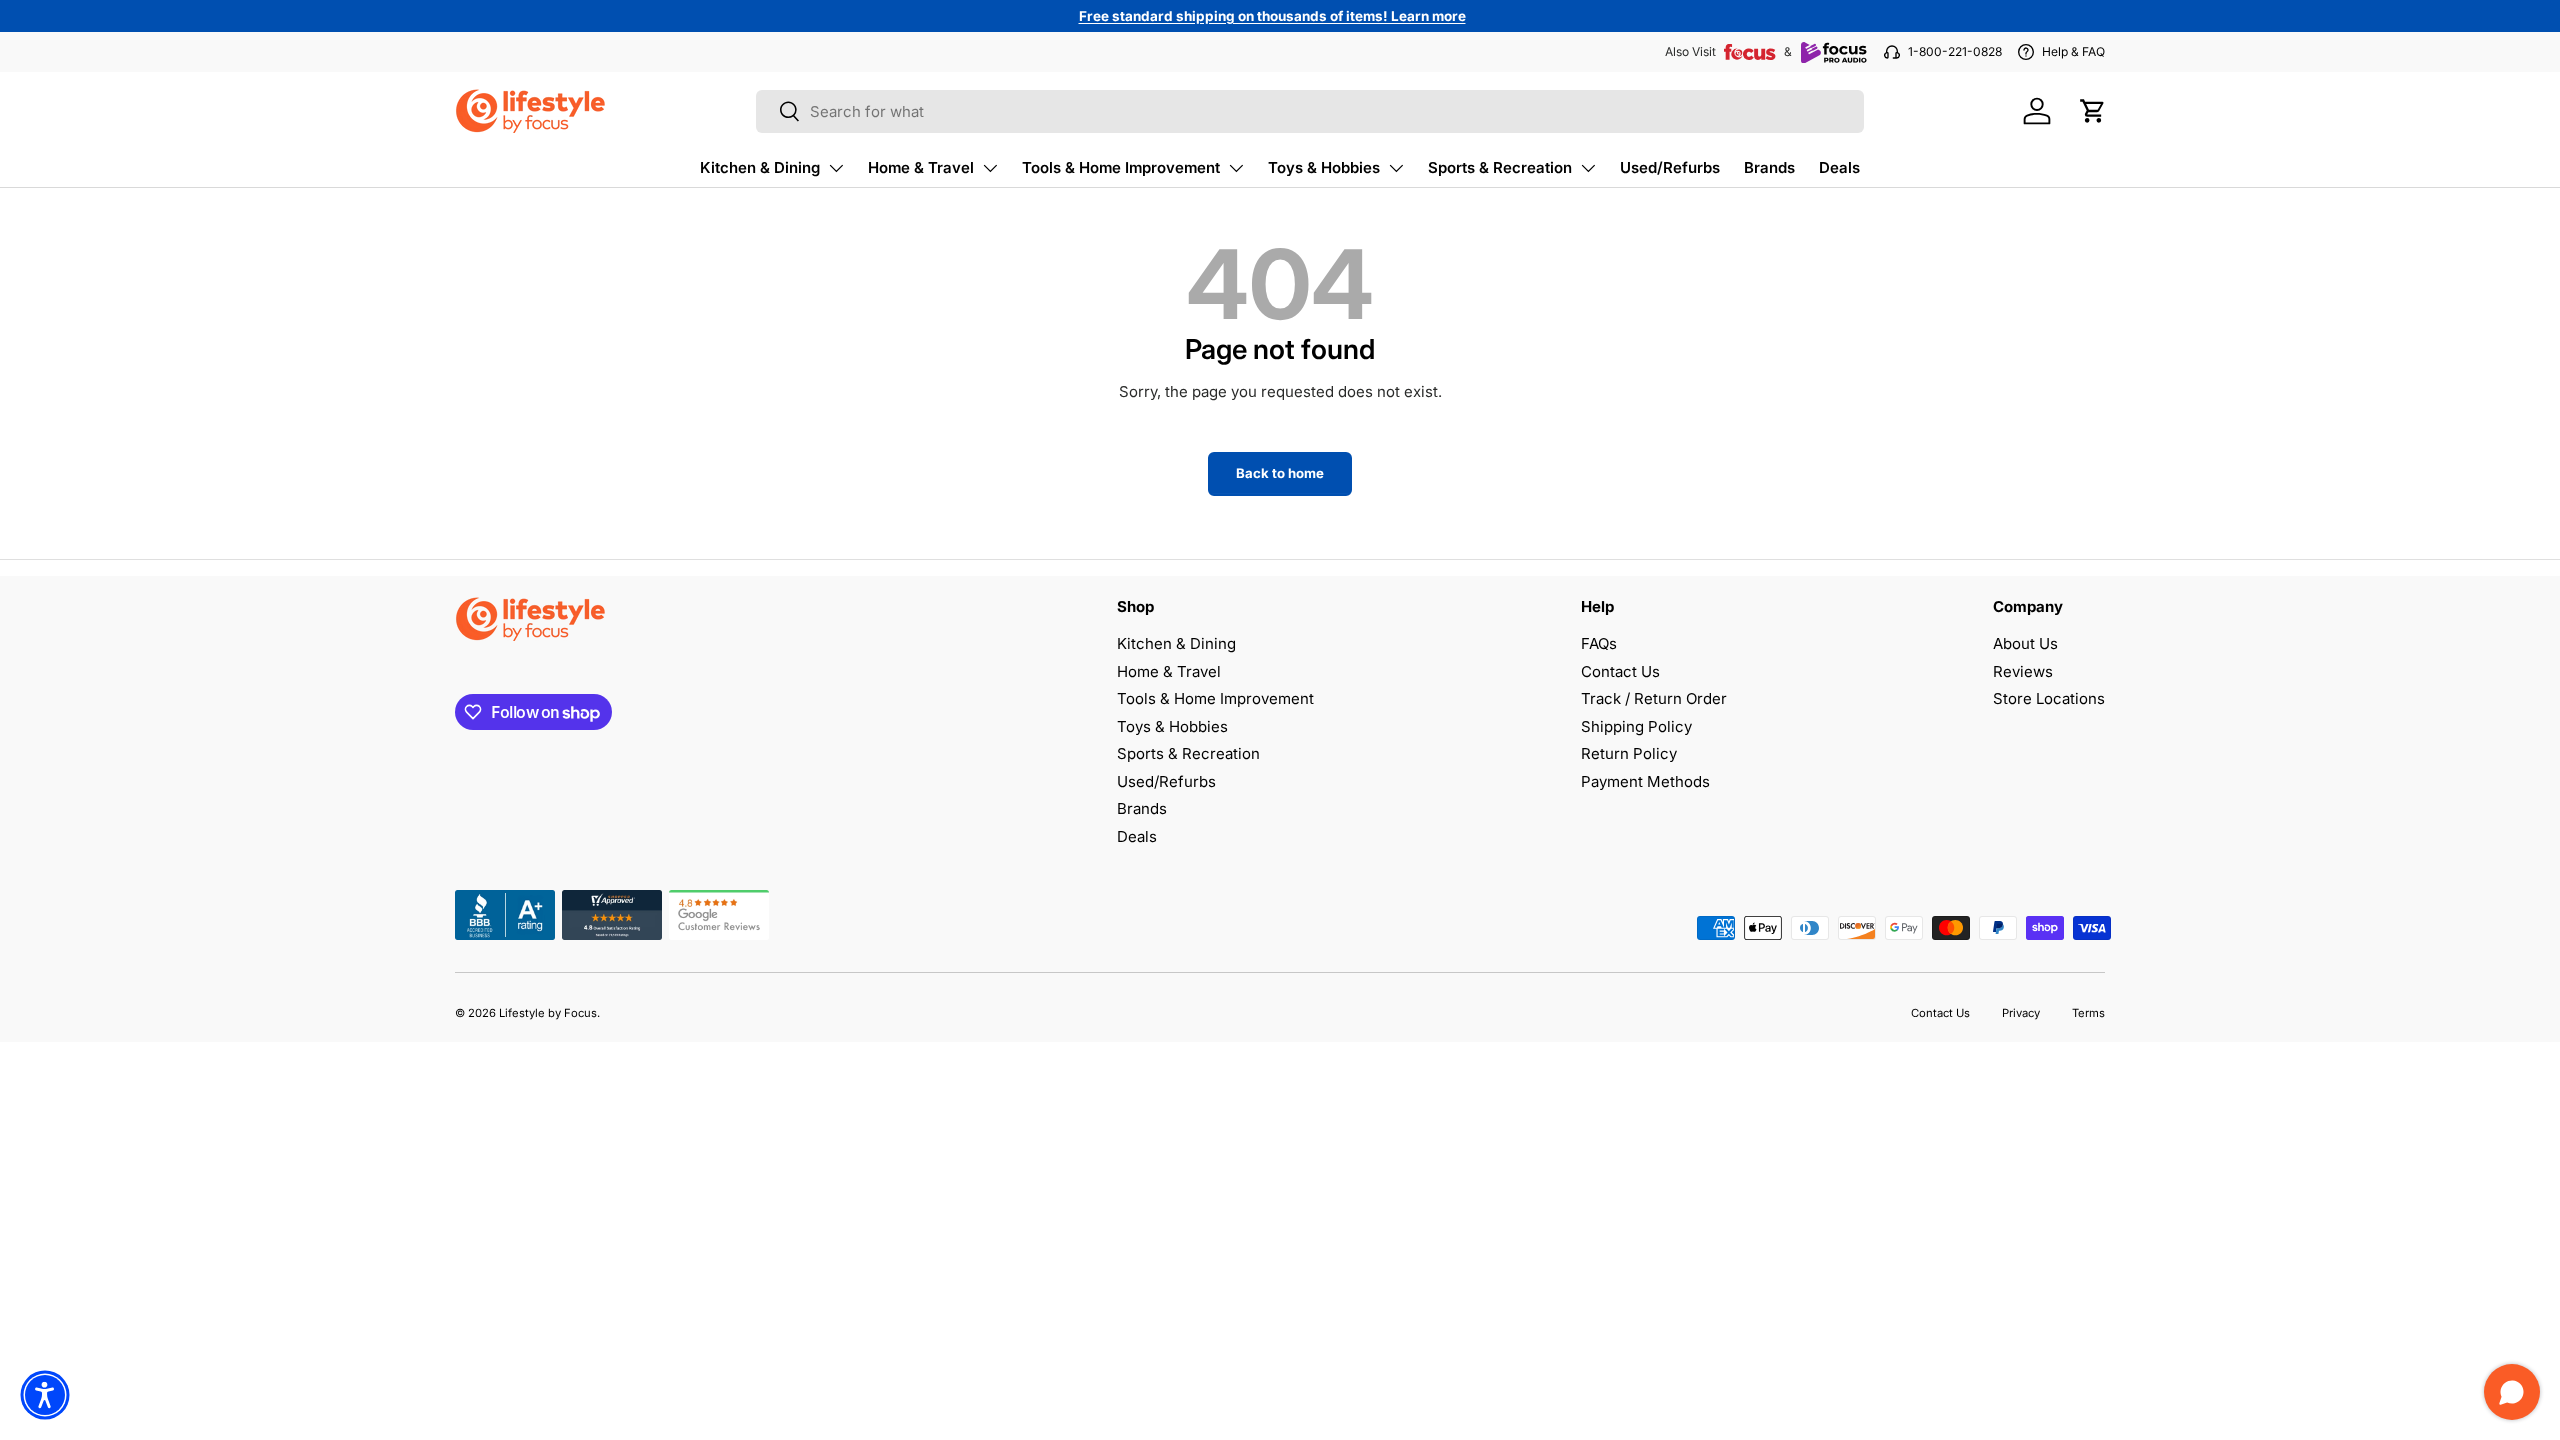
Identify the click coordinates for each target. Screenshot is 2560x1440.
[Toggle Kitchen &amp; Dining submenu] (836, 168)
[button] (2093, 111)
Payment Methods (1645, 781)
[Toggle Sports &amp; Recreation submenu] (1588, 168)
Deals (1839, 167)
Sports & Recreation (1500, 167)
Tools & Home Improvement (1121, 167)
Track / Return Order (1654, 698)
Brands (1769, 167)
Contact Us (1620, 671)
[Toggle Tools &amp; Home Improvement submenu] (1236, 168)
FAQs (1599, 643)
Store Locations (2049, 698)
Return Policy (1629, 753)
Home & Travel (921, 167)
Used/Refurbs (1670, 167)
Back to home (1280, 473)
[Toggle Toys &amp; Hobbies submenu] (1396, 168)
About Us (2025, 643)
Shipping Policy (1636, 726)
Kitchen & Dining (760, 167)
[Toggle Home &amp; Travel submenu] (990, 168)
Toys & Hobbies (1324, 167)
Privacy (2021, 1013)
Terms (2088, 1013)
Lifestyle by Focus (548, 1013)
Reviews (2023, 671)
